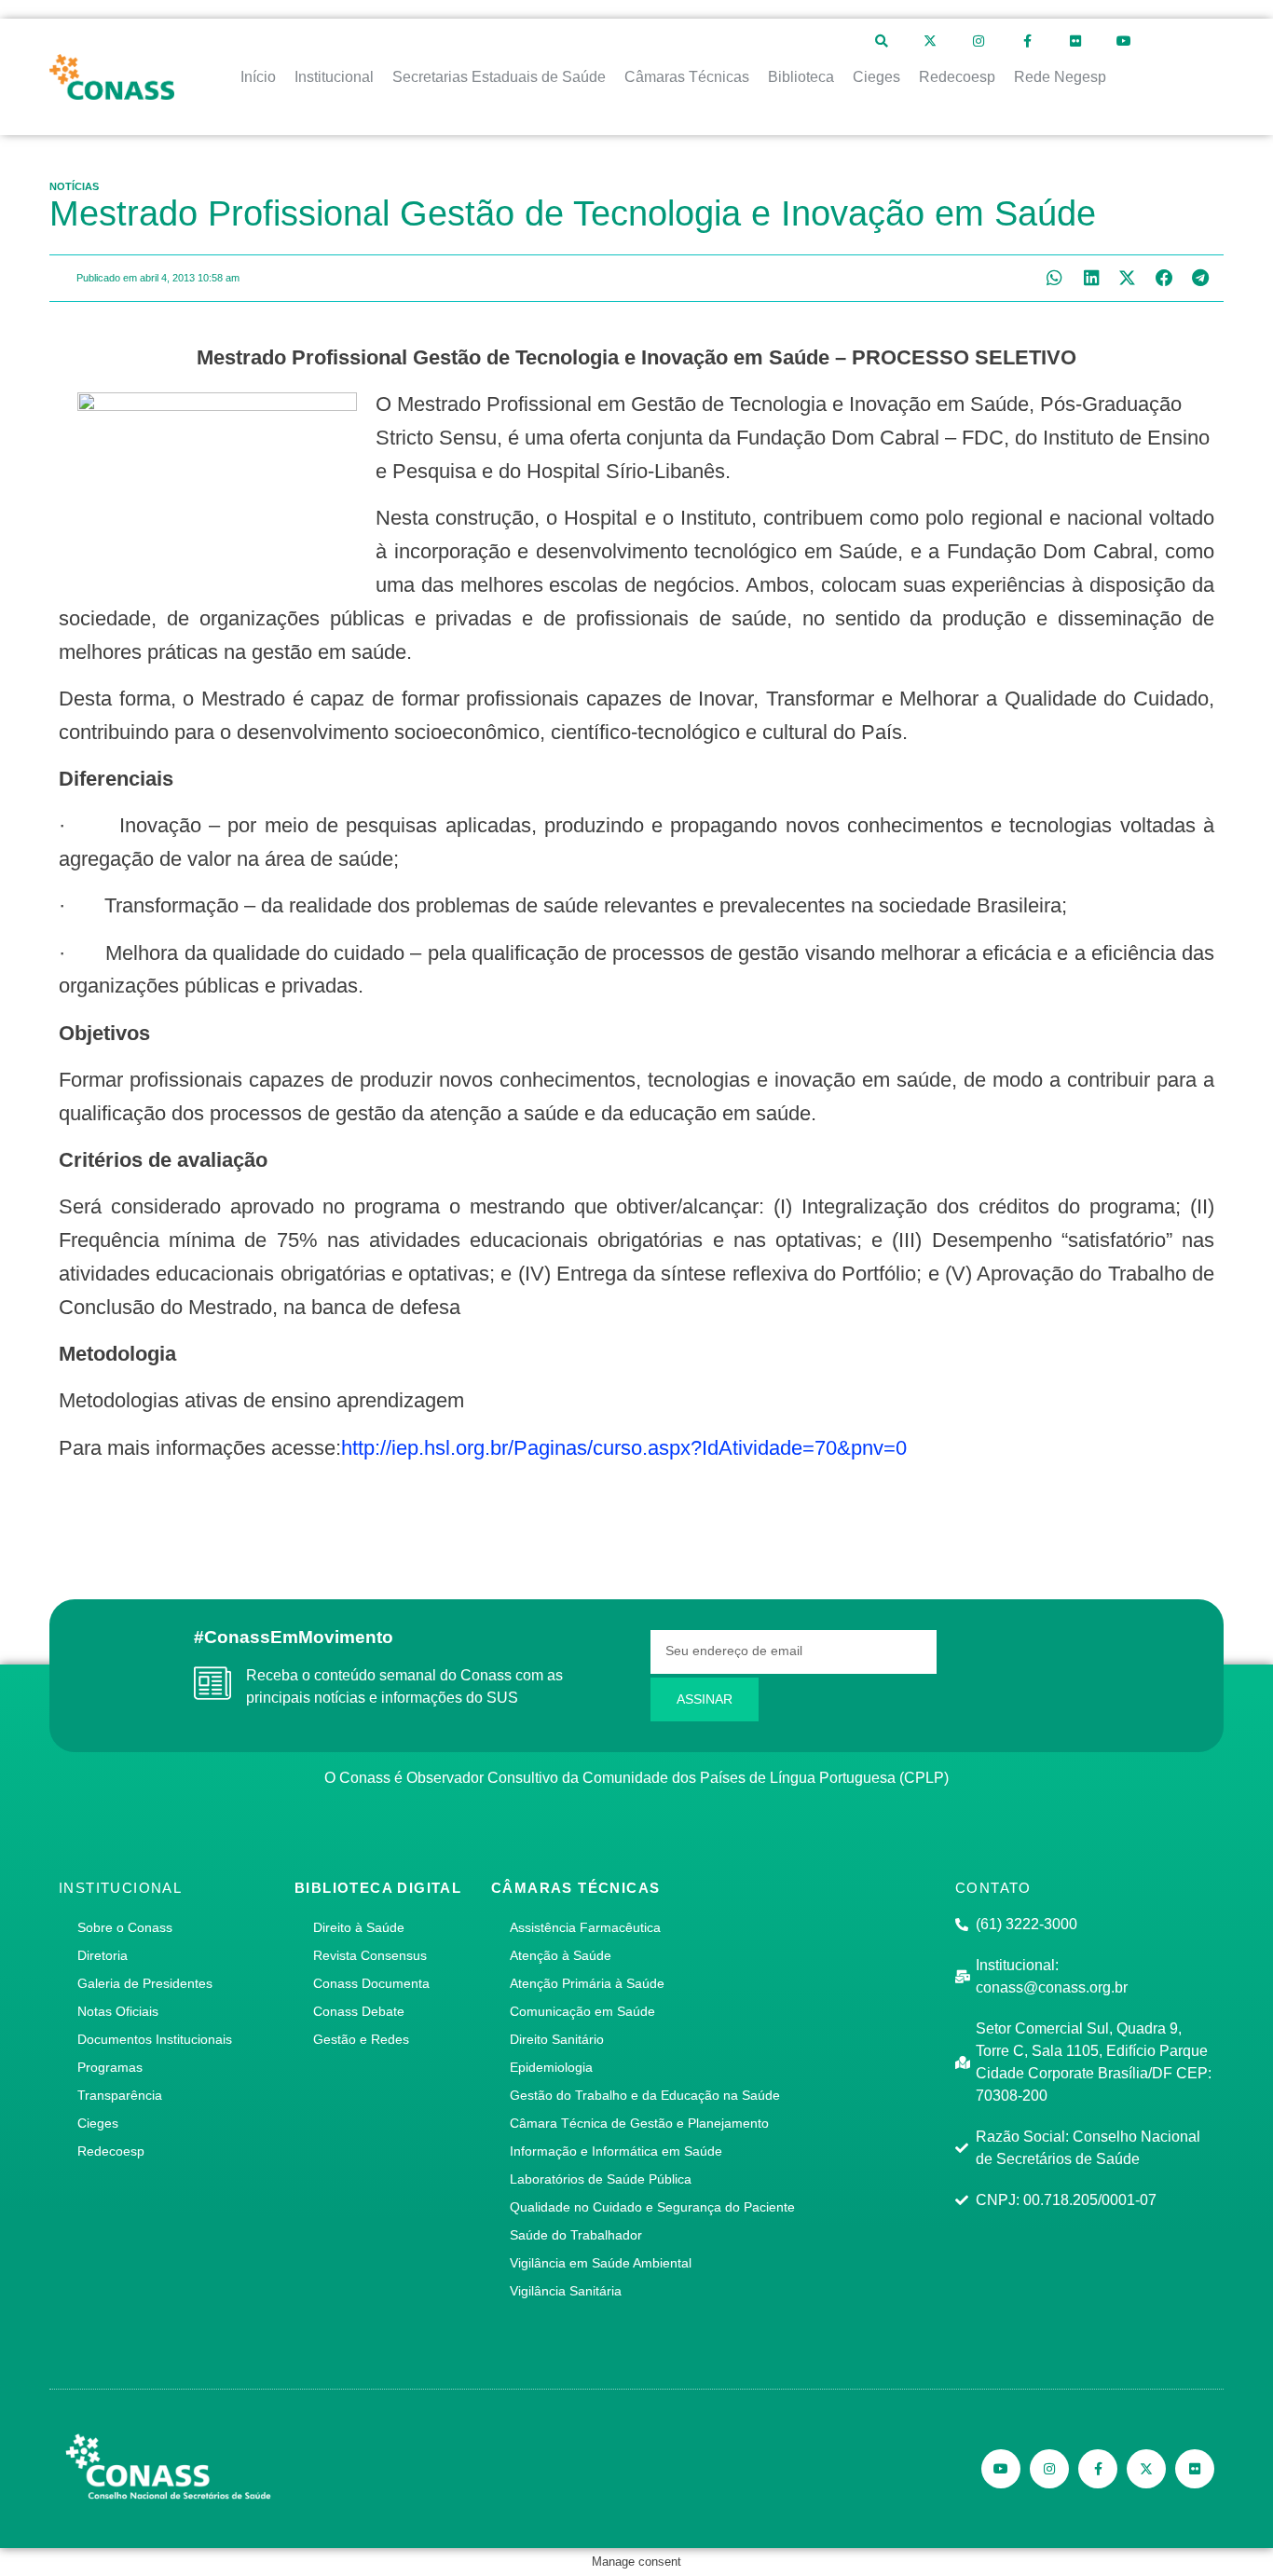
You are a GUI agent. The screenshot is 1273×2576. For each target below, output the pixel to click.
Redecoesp (111, 2151)
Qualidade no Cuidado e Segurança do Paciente (652, 2207)
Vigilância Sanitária (566, 2291)
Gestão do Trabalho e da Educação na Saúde (645, 2095)
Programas (110, 2067)
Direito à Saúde (359, 1927)
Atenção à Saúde (561, 1955)
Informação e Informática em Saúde (616, 2151)
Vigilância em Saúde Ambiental (601, 2263)
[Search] (882, 41)
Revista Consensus (370, 1955)
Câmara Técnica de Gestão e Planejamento (639, 2123)
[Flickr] (1075, 41)
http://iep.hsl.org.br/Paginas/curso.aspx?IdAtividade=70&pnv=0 (624, 1448)
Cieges (98, 2123)
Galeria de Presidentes (145, 1983)
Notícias (74, 186)
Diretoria (103, 1955)
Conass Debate (359, 2011)
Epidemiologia (551, 2067)
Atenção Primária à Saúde (587, 1983)
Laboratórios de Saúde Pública (601, 2179)
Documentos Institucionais (155, 2039)
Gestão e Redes (361, 2039)
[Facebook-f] (1027, 41)
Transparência (120, 2095)
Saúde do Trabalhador (576, 2235)
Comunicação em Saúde (582, 2011)
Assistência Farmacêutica (585, 1927)
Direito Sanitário (557, 2039)
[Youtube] (1124, 41)
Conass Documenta (371, 1983)
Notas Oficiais (118, 2011)
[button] (1054, 278)
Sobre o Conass (125, 1927)
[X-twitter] (930, 41)
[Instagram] (979, 41)
